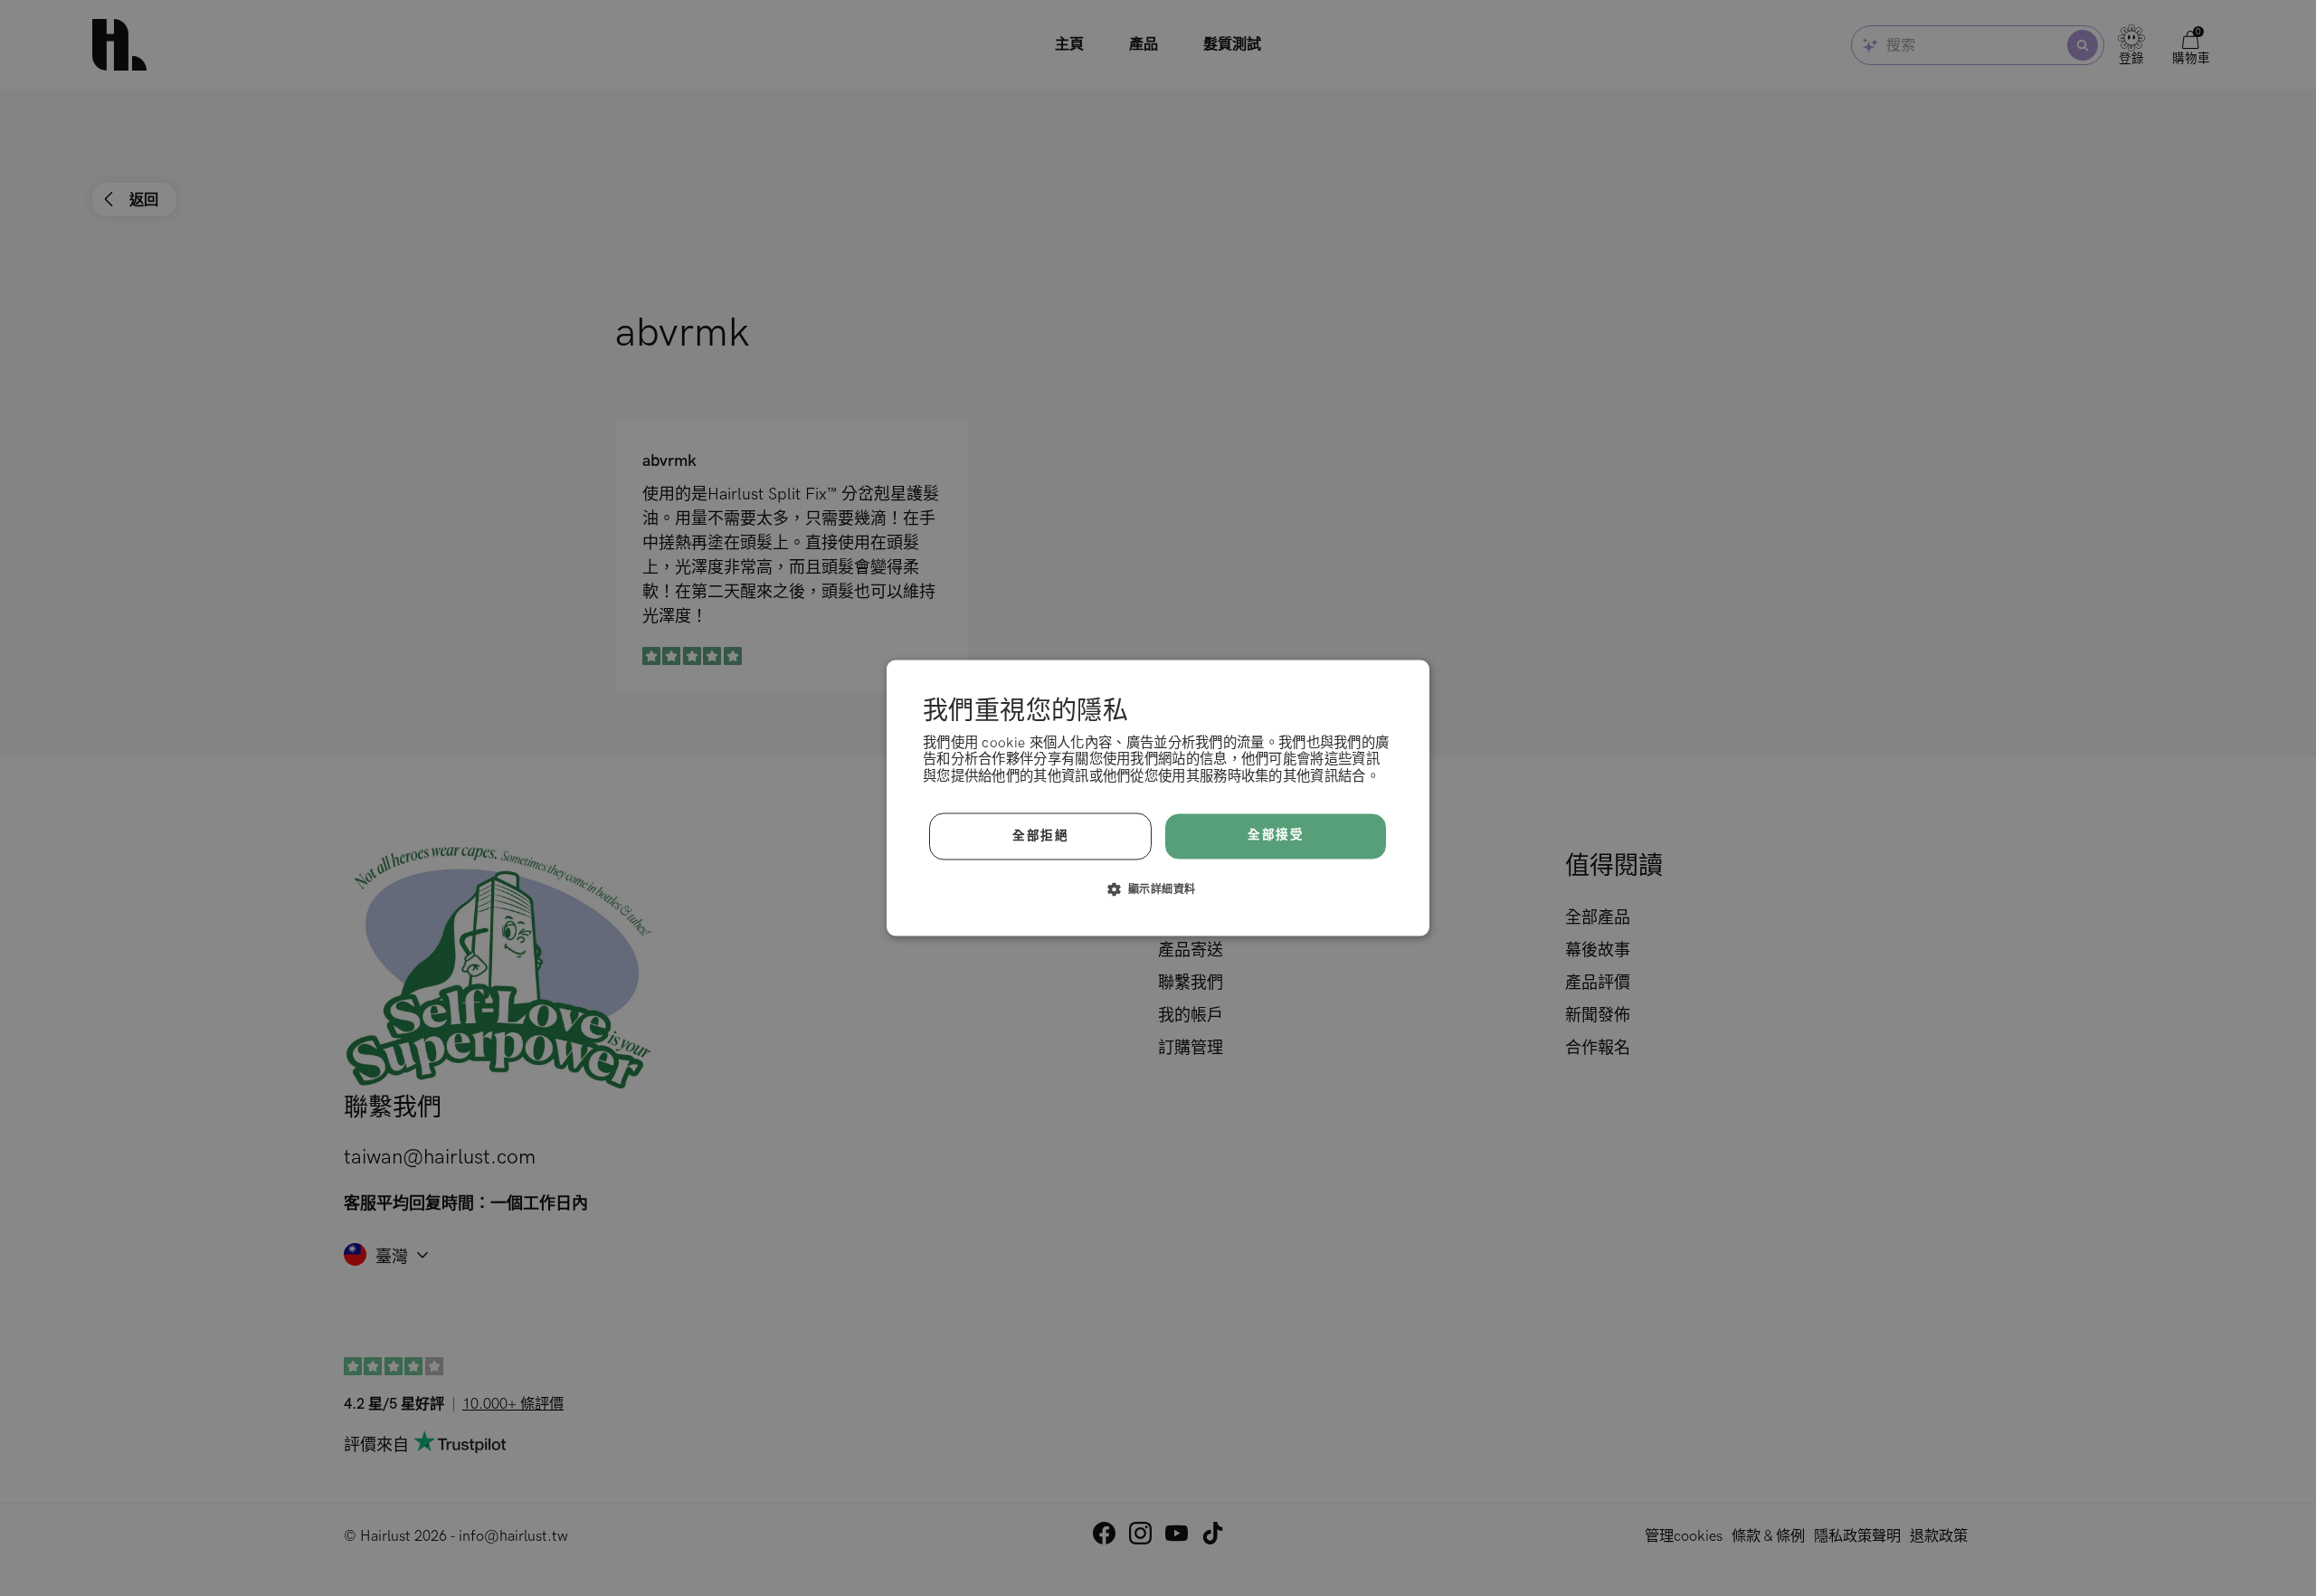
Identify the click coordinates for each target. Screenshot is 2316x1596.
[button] (1158, 889)
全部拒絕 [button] (1040, 836)
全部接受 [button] (1276, 836)
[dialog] (1158, 798)
